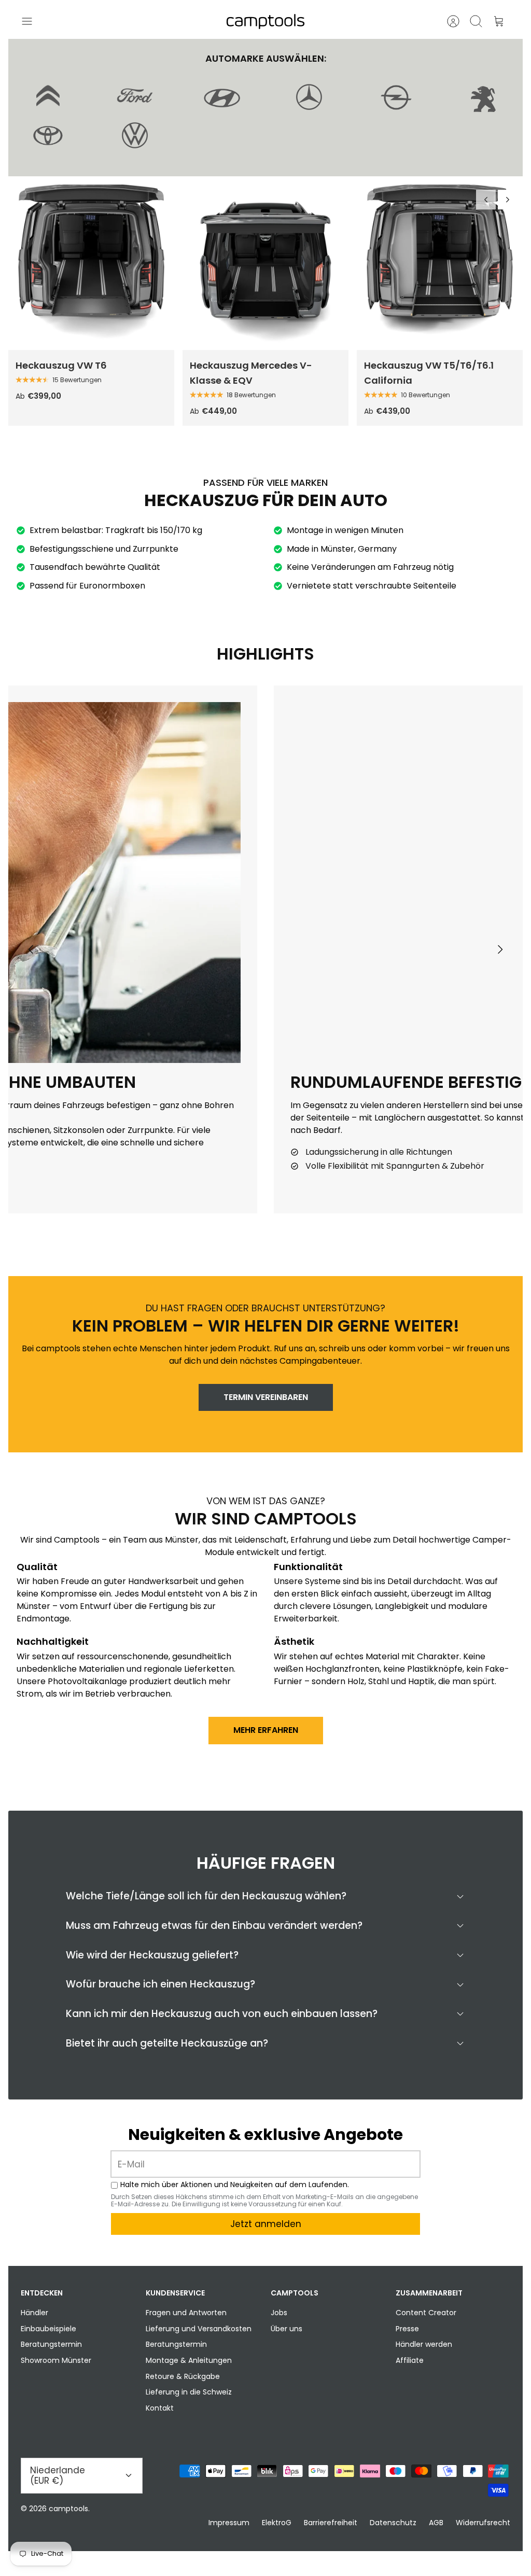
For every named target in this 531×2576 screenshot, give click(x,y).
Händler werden (424, 2344)
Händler (34, 2313)
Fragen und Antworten (186, 2313)
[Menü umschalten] (32, 21)
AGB (436, 2523)
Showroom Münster (56, 2360)
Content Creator (426, 2313)
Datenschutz (393, 2523)
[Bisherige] (486, 200)
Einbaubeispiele (48, 2329)
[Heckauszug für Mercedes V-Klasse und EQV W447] (265, 268)
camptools (68, 2509)
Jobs (279, 2313)
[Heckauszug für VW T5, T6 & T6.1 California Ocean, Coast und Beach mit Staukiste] (440, 268)
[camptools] (265, 22)
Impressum (229, 2523)
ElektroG (277, 2523)
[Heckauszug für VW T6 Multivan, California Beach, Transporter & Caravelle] (91, 268)
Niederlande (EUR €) (58, 2475)
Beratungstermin (51, 2344)
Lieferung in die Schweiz (189, 2392)
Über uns (287, 2329)
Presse (407, 2329)
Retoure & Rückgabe (183, 2376)
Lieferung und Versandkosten (199, 2329)
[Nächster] (508, 200)
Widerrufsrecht (483, 2523)
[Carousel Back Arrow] (31, 949)
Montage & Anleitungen (189, 2360)
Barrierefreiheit (331, 2523)
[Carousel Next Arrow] (500, 949)
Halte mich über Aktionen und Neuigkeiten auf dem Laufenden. (235, 2185)
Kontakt (160, 2408)
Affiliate (410, 2360)
